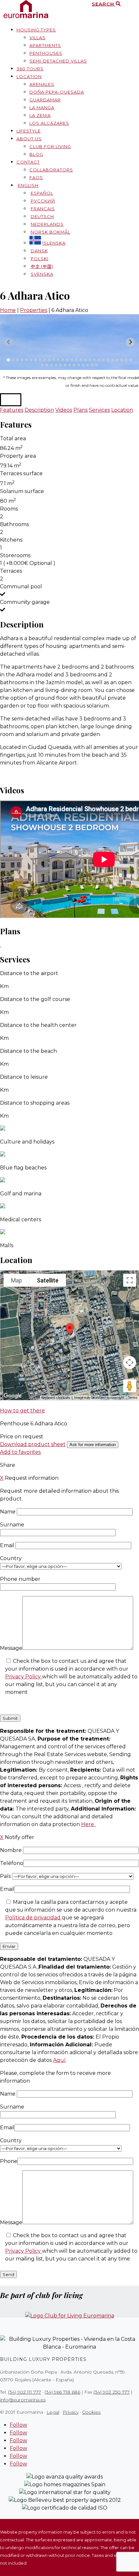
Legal (53, 2412)
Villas (37, 38)
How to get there (22, 1411)
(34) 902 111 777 (25, 2392)
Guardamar (45, 100)
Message (11, 1648)
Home (8, 310)
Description (39, 410)
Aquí (59, 2060)
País (6, 1876)
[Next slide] (130, 342)
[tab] (8, 360)
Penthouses (46, 53)
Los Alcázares (49, 123)
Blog (36, 154)
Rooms (9, 509)
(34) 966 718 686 (62, 2392)
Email (8, 1545)
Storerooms (15, 555)
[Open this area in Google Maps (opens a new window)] (13, 1396)
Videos (64, 410)
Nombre (11, 1850)
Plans (80, 410)
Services (99, 410)
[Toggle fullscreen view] (130, 1280)
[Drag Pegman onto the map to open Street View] (130, 1386)
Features (12, 410)
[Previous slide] (9, 342)
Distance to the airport (29, 973)
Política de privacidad (33, 1918)
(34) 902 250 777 (112, 2392)
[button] (11, 400)
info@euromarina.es (23, 2400)
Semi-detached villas (58, 61)
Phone (9, 2161)
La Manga (42, 108)
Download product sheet (33, 1444)
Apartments (45, 45)
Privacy (71, 2412)
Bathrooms (14, 524)
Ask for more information (93, 1445)
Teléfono (12, 1863)
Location (29, 76)
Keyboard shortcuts (56, 1398)
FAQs (36, 178)
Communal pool (21, 586)
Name (8, 1512)
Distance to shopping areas (35, 1103)
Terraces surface (21, 473)
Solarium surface (22, 491)
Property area (18, 456)
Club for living (50, 146)
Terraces (11, 571)
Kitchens (11, 540)
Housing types (36, 30)
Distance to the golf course (35, 999)
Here (88, 1824)
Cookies (91, 2412)
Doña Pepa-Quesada (57, 92)
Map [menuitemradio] (16, 1280)
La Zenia (40, 115)
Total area (13, 438)
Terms (133, 1398)
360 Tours (30, 69)
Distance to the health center (38, 1025)
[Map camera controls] (130, 1363)
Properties (34, 310)
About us (29, 139)
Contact (28, 162)
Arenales (42, 84)
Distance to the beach (28, 1051)
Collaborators (51, 170)
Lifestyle (29, 131)
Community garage (25, 602)
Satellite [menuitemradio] (48, 1280)
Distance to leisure (24, 1077)
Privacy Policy (24, 1677)
